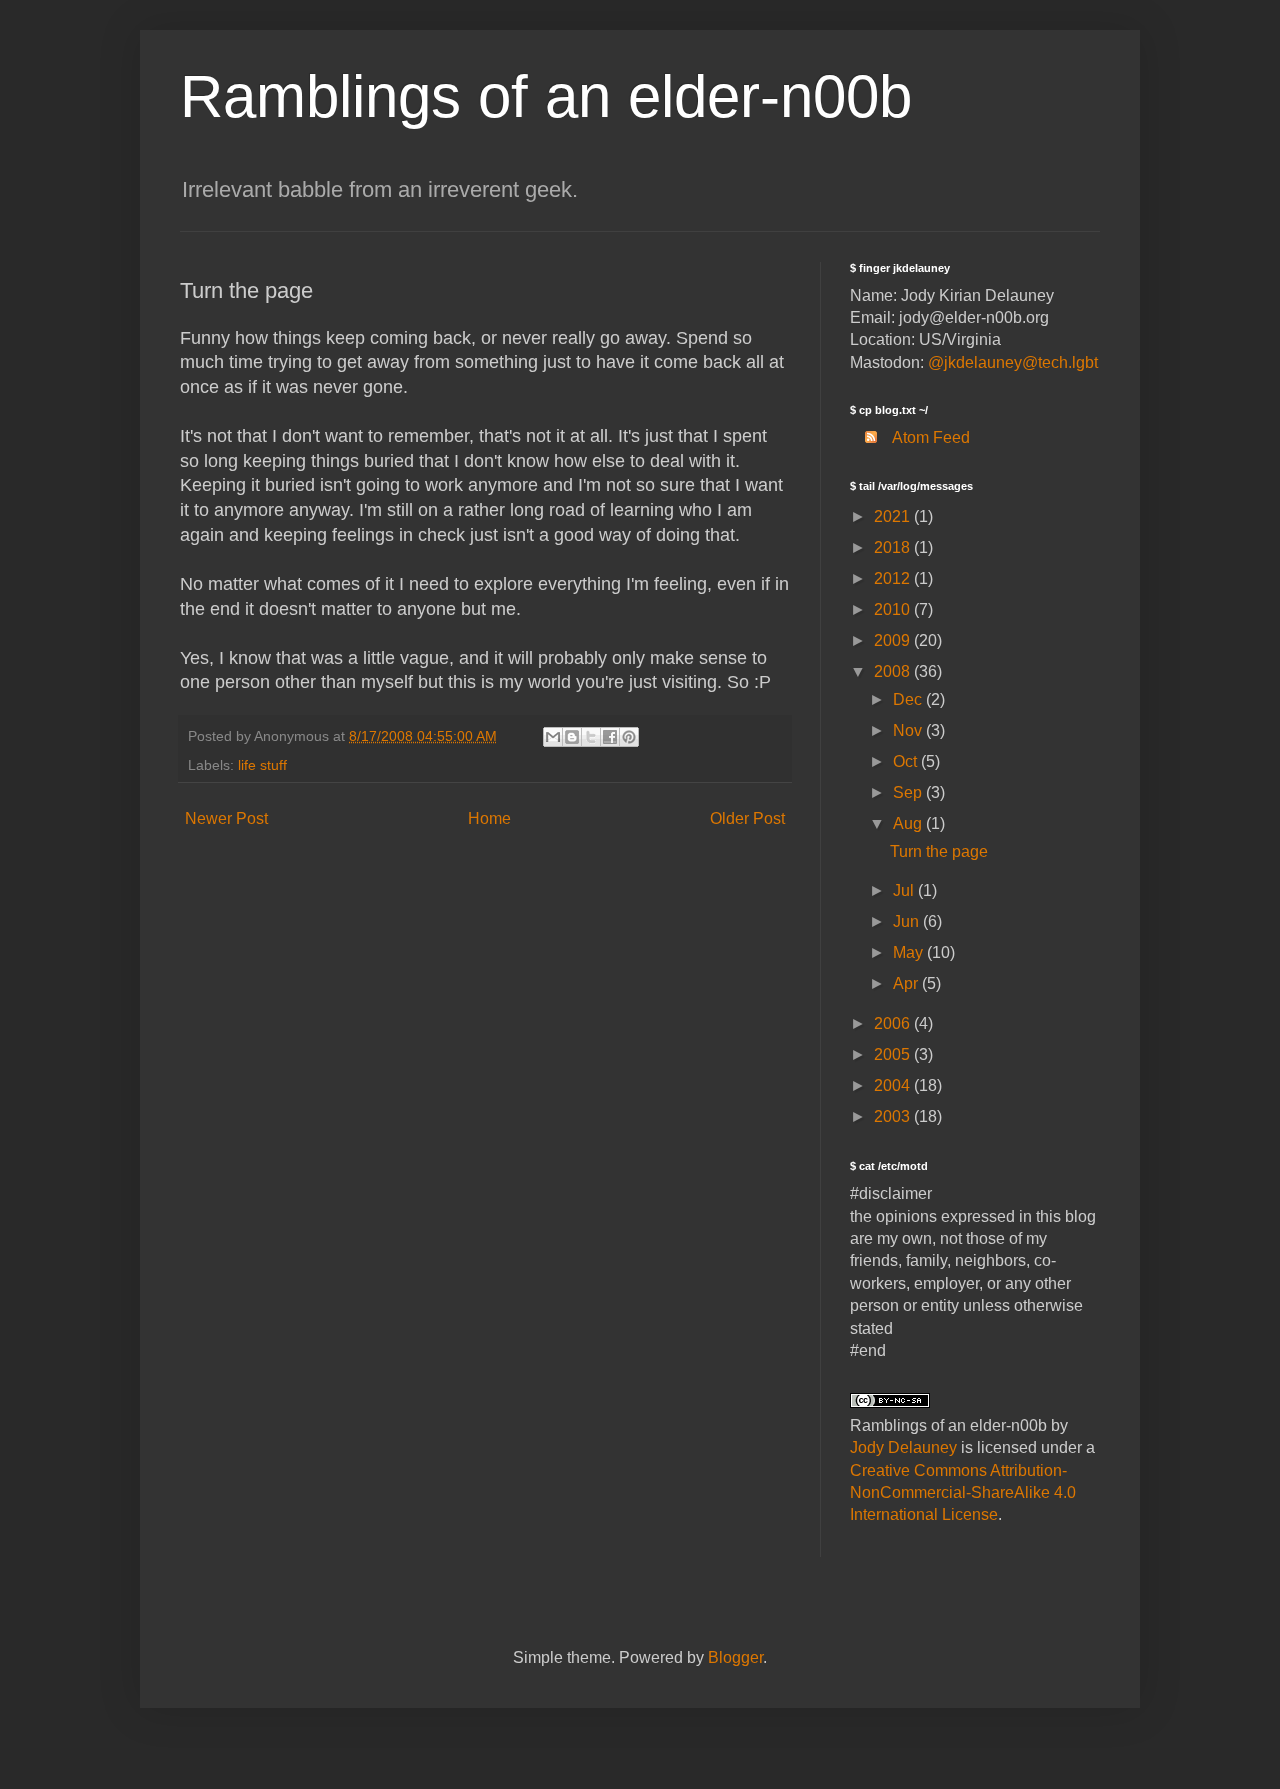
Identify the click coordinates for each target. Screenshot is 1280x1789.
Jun (908, 921)
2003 (894, 1116)
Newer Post (226, 818)
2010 (894, 609)
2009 (894, 640)
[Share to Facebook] (610, 737)
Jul (905, 890)
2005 (894, 1054)
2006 (894, 1023)
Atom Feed (931, 437)
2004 (894, 1085)
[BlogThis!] (572, 737)
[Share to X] (591, 737)
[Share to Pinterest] (629, 737)
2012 (894, 578)
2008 (894, 671)
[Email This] (553, 737)
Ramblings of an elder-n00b (546, 96)
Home (489, 818)
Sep (909, 792)
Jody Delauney (903, 1447)
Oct (907, 761)
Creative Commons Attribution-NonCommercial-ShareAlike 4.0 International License (963, 1493)
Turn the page (939, 851)
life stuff (262, 765)
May (910, 952)
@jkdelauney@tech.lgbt (1013, 362)
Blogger (735, 1657)
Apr (907, 983)
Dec (909, 699)
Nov (909, 730)
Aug (909, 823)
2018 (894, 547)
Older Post (747, 818)
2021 (894, 516)
